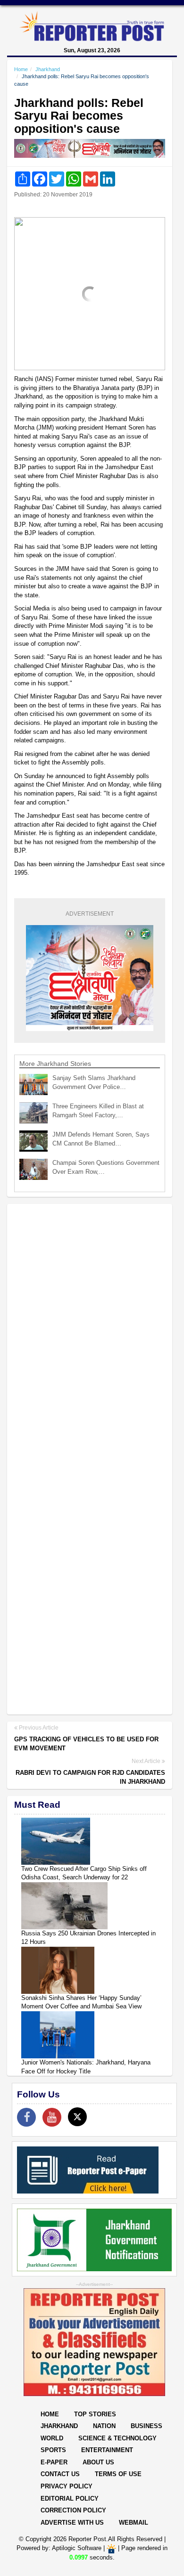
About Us (98, 2462)
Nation (104, 2426)
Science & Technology (117, 2438)
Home (21, 69)
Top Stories (95, 2414)
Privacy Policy (67, 2486)
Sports (53, 2450)
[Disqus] (90, 1333)
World (52, 2438)
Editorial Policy (70, 2499)
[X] (77, 2117)
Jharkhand (48, 69)
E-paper (54, 2462)
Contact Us (60, 2474)
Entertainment (107, 2450)
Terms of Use (118, 2474)
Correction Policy (73, 2510)
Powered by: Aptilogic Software (59, 2548)
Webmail (134, 2523)
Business (146, 2426)
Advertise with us (72, 2523)
